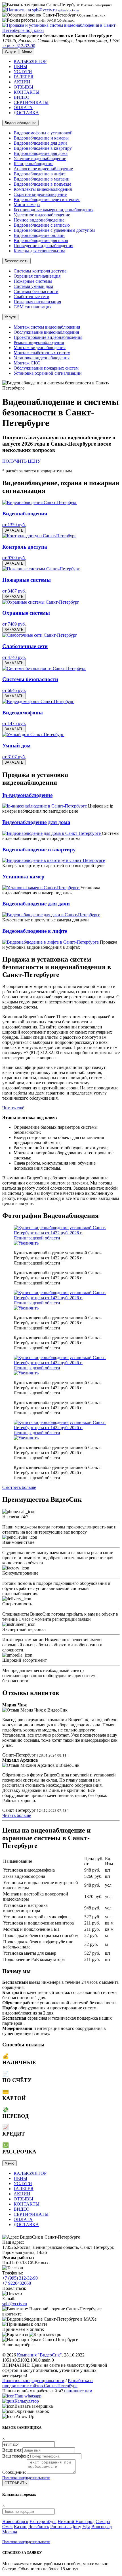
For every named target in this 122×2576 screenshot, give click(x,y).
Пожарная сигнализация (37, 302)
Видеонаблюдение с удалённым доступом (54, 230)
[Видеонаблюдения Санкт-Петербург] (40, 502)
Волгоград (102, 2527)
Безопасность (16, 261)
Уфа (86, 2527)
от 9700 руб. (14, 558)
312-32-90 (19, 46)
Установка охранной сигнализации (48, 373)
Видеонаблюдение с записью (42, 225)
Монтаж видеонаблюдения (40, 348)
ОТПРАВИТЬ (16, 2483)
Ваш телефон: (16, 2456)
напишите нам (78, 2391)
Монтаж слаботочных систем (42, 353)
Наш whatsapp (28, 2396)
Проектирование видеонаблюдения (48, 337)
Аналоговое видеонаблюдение (43, 169)
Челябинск (39, 2527)
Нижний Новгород (76, 2521)
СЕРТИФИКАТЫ (31, 102)
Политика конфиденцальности (26, 2478)
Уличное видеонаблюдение (40, 158)
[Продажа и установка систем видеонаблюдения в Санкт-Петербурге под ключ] (61, 30)
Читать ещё (13, 1108)
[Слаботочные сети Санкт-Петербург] (40, 635)
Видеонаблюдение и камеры (41, 138)
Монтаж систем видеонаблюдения (47, 327)
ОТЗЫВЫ (23, 87)
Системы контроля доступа (40, 271)
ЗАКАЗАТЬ (14, 530)
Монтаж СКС (27, 363)
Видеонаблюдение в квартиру (43, 148)
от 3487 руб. (14, 591)
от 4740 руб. (14, 657)
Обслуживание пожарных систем (46, 368)
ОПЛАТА (23, 107)
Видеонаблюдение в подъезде (42, 184)
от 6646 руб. (14, 690)
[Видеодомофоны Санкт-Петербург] (38, 701)
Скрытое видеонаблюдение (40, 194)
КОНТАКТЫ (27, 92)
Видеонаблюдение (20, 123)
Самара (103, 2521)
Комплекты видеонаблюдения (43, 189)
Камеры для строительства (39, 251)
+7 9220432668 (17, 2283)
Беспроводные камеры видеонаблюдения (53, 210)
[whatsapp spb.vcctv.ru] (8, 2396)
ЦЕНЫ (20, 66)
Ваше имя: (12, 2450)
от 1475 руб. (14, 723)
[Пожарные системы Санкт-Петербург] (41, 569)
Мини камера (27, 205)
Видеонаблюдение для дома (41, 153)
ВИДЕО (22, 97)
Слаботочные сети (31, 297)
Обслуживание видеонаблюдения (46, 332)
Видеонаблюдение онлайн (39, 235)
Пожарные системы (33, 281)
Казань (21, 2527)
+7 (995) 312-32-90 (20, 2278)
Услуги (10, 317)
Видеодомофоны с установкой (43, 133)
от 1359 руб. (14, 525)
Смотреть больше (19, 1487)
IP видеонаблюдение (33, 164)
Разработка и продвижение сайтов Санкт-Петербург (48, 2383)
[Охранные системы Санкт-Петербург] (41, 602)
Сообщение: (14, 2472)
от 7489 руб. (14, 624)
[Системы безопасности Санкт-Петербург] (44, 668)
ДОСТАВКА (26, 113)
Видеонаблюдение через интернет (47, 199)
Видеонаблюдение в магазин (42, 179)
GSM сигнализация (32, 307)
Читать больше (17, 1815)
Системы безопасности (36, 291)
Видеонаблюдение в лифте (40, 174)
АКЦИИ (22, 82)
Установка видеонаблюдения (42, 358)
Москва (10, 2532)
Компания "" (39, 2355)
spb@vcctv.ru (15, 2304)
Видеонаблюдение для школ (41, 240)
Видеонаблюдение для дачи (40, 143)
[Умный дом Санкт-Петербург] (33, 734)
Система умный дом (33, 286)
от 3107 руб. (14, 757)
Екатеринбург (43, 2521)
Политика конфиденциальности (33, 2381)
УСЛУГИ (23, 72)
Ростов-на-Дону (66, 2527)
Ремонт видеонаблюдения (39, 342)
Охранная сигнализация (37, 276)
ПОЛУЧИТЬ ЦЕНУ (21, 461)
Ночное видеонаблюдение (39, 220)
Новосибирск (15, 2521)
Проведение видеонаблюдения (43, 246)
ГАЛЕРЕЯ (24, 77)
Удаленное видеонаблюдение (42, 215)
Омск (8, 2527)
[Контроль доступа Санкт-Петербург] (39, 536)
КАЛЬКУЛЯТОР (30, 61)
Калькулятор (27, 2401)
